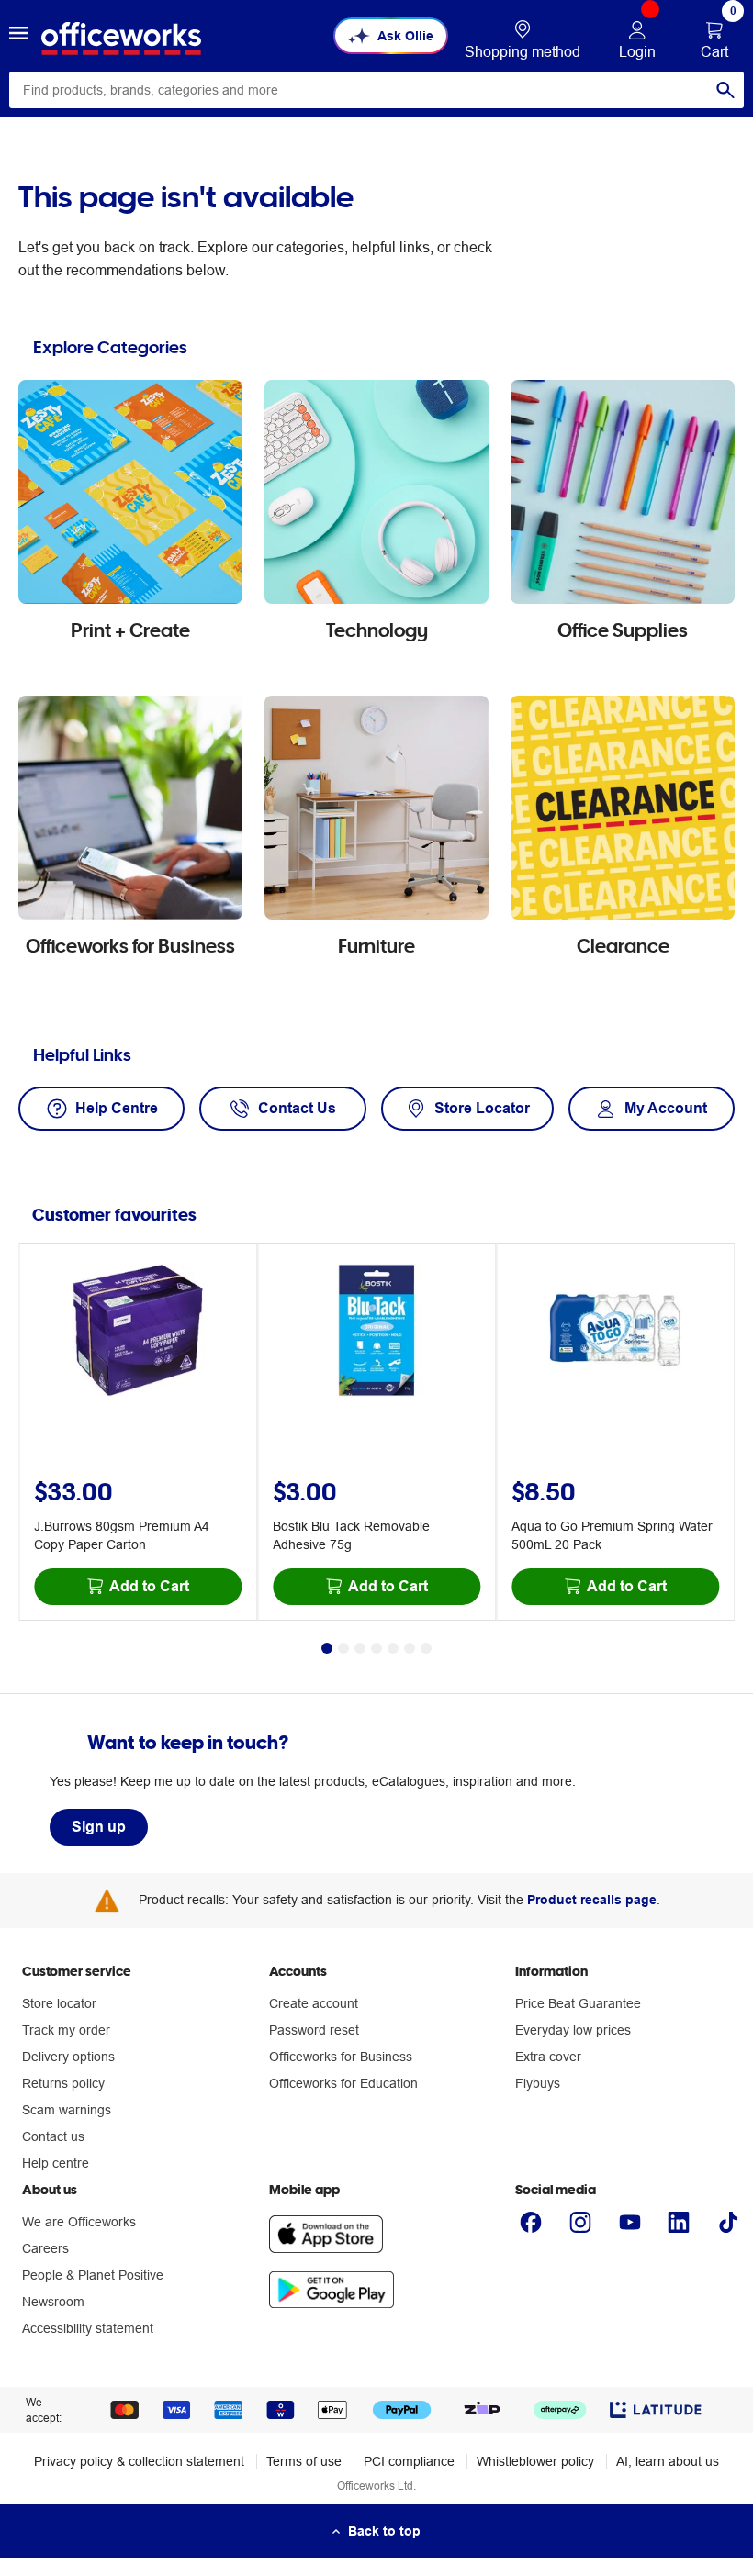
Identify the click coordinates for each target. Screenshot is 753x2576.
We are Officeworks (79, 2222)
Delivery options (68, 2057)
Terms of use (304, 2461)
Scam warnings (67, 2110)
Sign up (99, 1827)
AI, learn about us (668, 2461)
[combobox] (376, 90)
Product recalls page (592, 1900)
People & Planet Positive (93, 2275)
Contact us (53, 2136)
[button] (18, 36)
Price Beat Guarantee (578, 2003)
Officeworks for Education (343, 2083)
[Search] (725, 90)
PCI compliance (409, 2461)
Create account (314, 2003)
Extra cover (548, 2057)
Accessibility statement (88, 2328)
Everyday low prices (573, 2030)
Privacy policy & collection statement (139, 2461)
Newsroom (53, 2302)
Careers (45, 2248)
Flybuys (538, 2083)
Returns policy (63, 2083)
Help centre (56, 2163)
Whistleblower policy (535, 2461)
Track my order (66, 2030)
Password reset (314, 2030)
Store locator (59, 2003)
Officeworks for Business (341, 2057)
